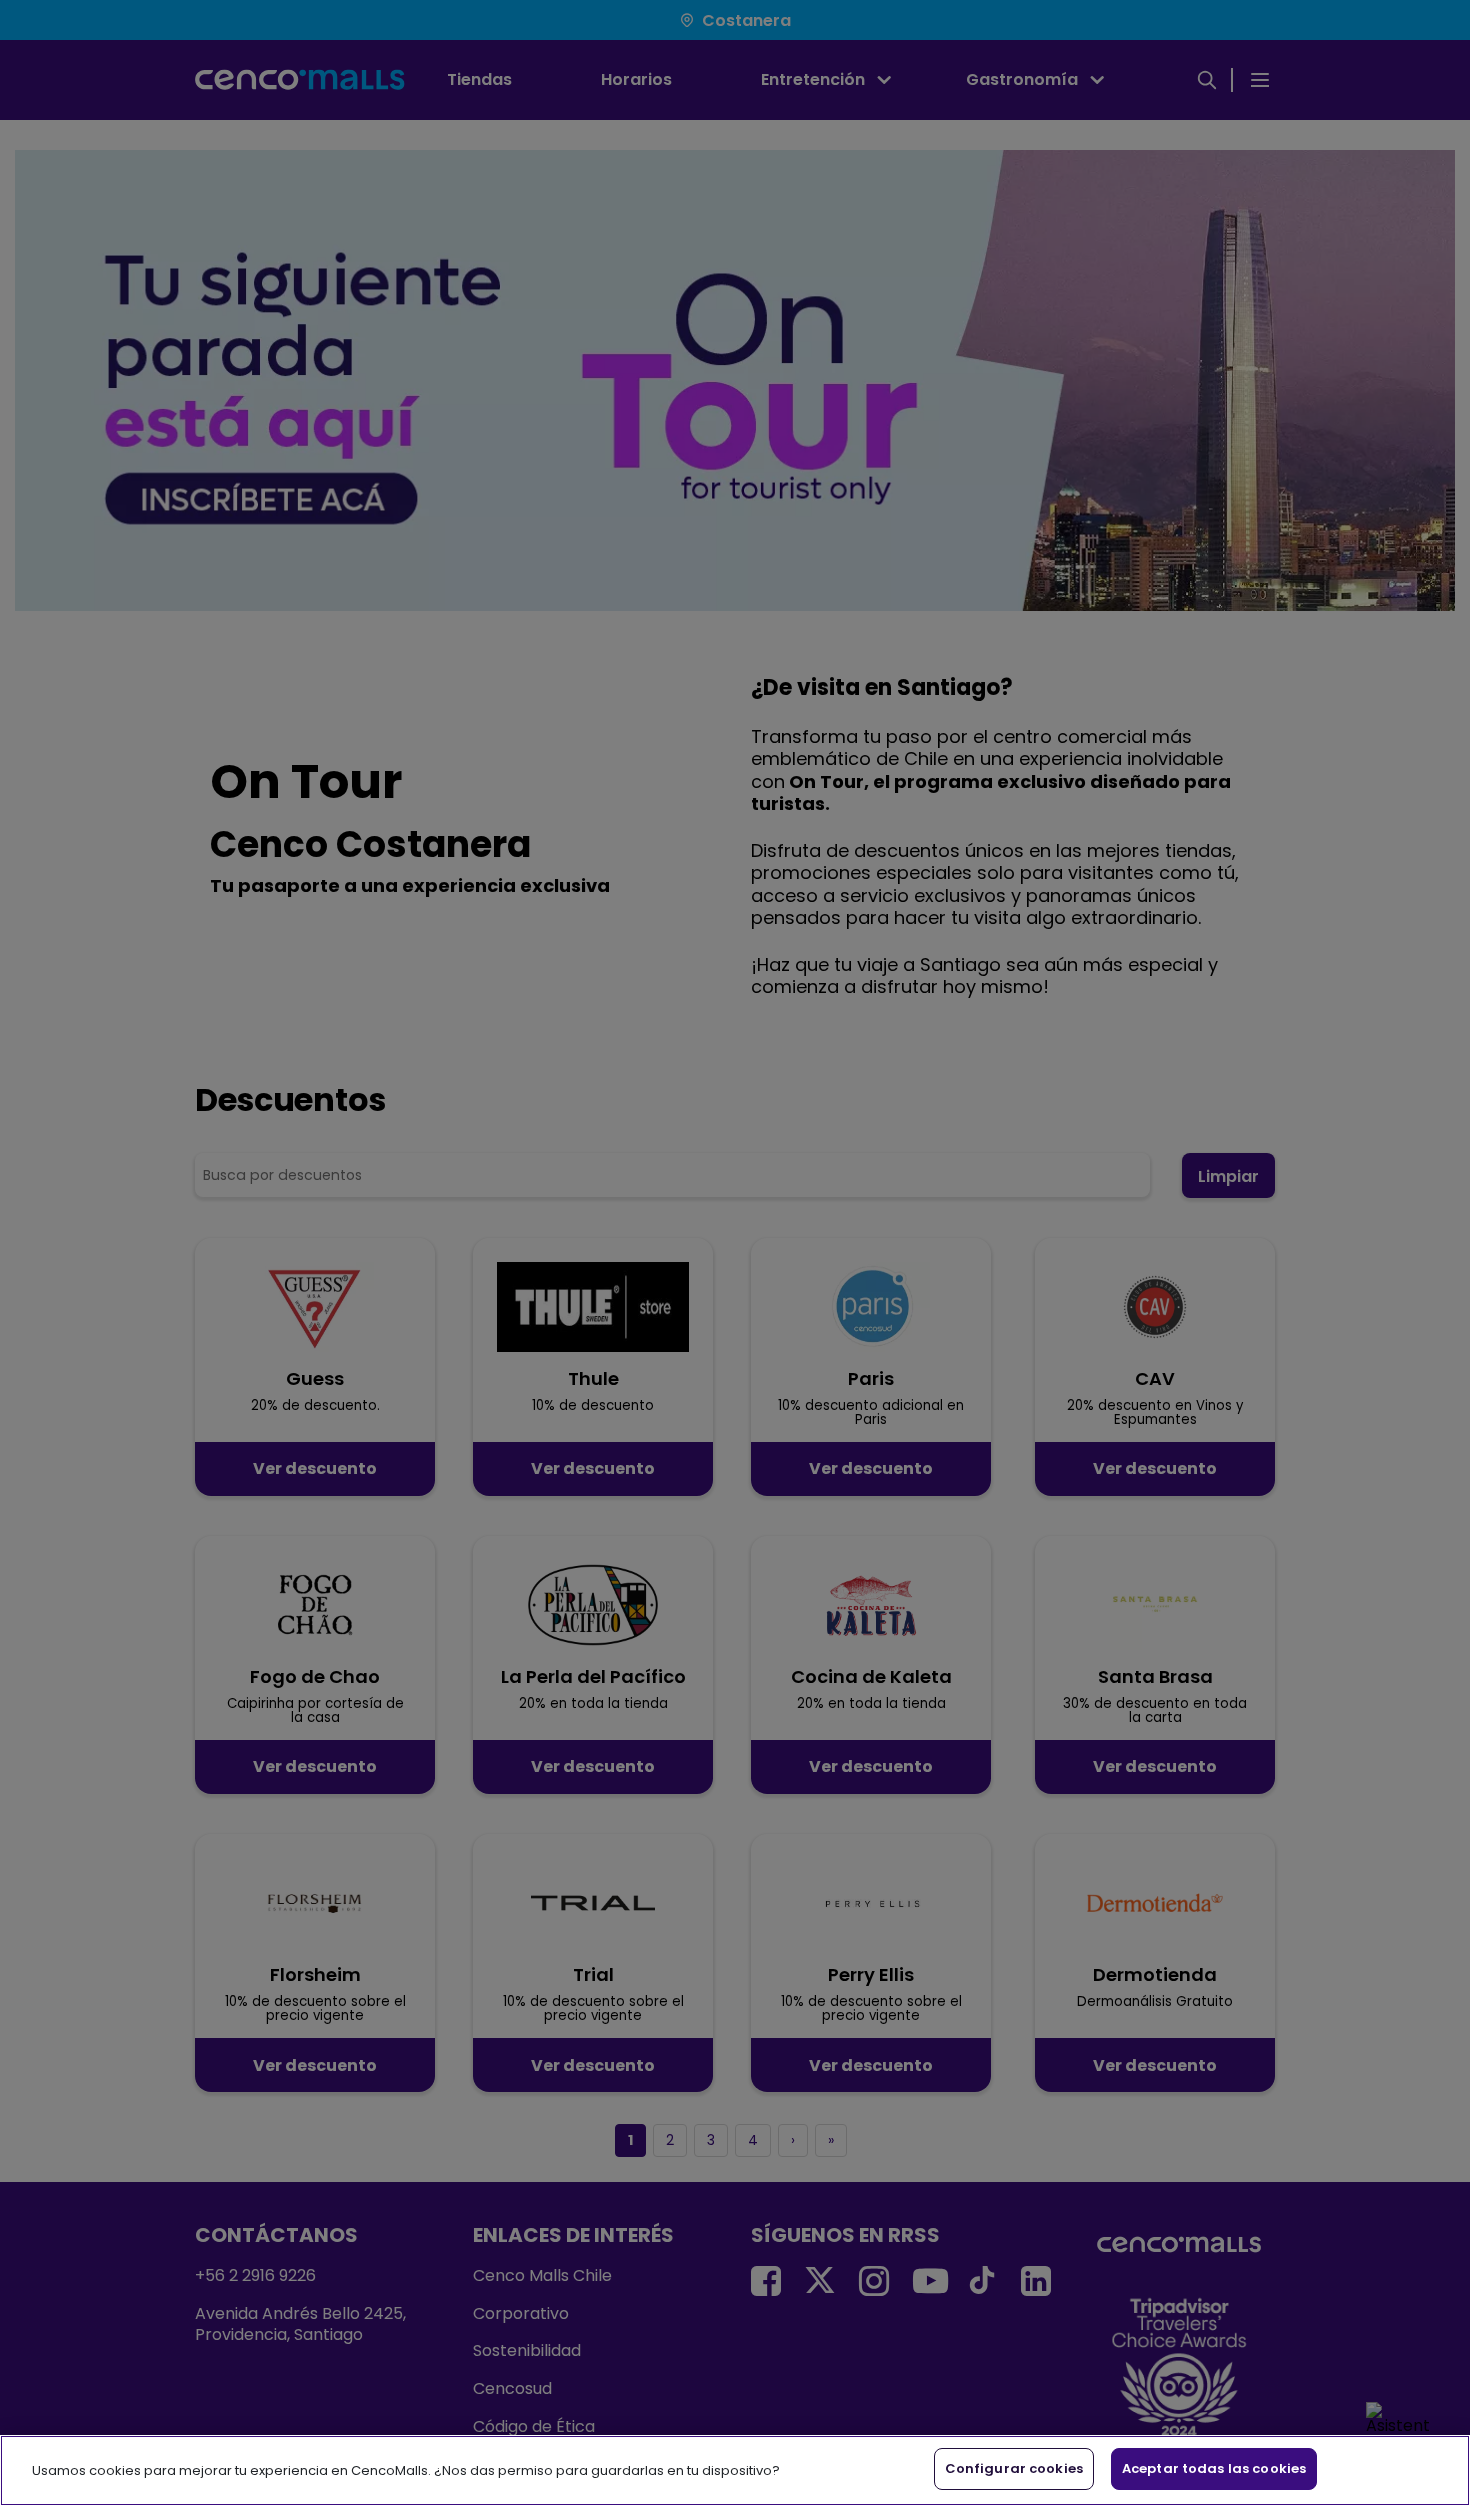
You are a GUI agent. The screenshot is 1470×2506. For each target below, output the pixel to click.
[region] (735, 2470)
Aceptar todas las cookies (1214, 2468)
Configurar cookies (1014, 2468)
